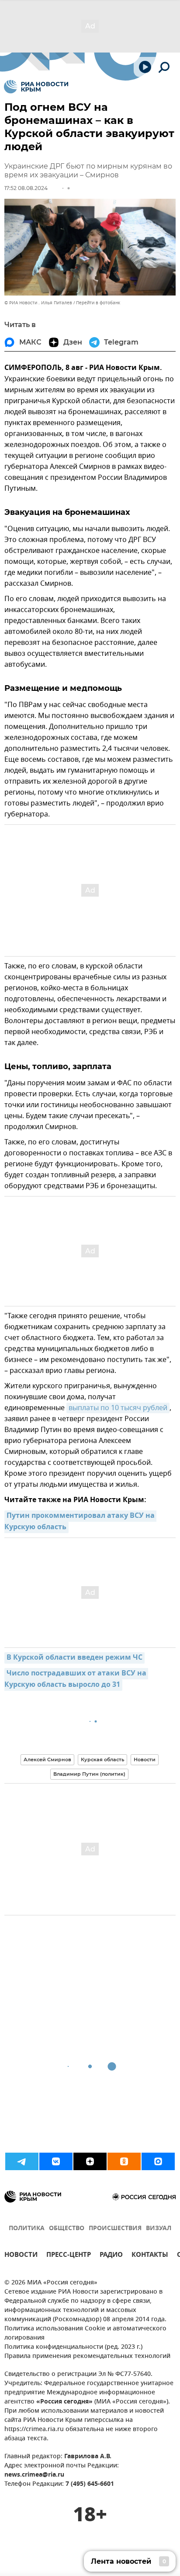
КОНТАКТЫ (150, 2256)
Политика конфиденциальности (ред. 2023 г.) (73, 2347)
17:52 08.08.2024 (26, 188)
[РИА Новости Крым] (36, 87)
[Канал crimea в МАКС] (158, 2161)
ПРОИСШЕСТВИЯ (115, 2229)
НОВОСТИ (21, 2256)
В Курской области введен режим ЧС (74, 1658)
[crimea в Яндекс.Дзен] (90, 2161)
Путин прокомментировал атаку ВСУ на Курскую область (80, 1522)
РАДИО (111, 2256)
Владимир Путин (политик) (89, 1774)
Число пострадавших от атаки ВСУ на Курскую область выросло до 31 (76, 1679)
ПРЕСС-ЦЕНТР (69, 2256)
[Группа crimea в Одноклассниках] (124, 2161)
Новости (145, 1760)
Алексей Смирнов (47, 1760)
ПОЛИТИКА (27, 2229)
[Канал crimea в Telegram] (22, 2161)
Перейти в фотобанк (98, 303)
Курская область (102, 1760)
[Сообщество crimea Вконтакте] (56, 2161)
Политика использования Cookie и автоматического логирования (85, 2333)
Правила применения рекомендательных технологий (87, 2356)
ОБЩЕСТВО (67, 2229)
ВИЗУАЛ (159, 2229)
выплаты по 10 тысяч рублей (118, 1408)
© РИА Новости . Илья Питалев (38, 303)
